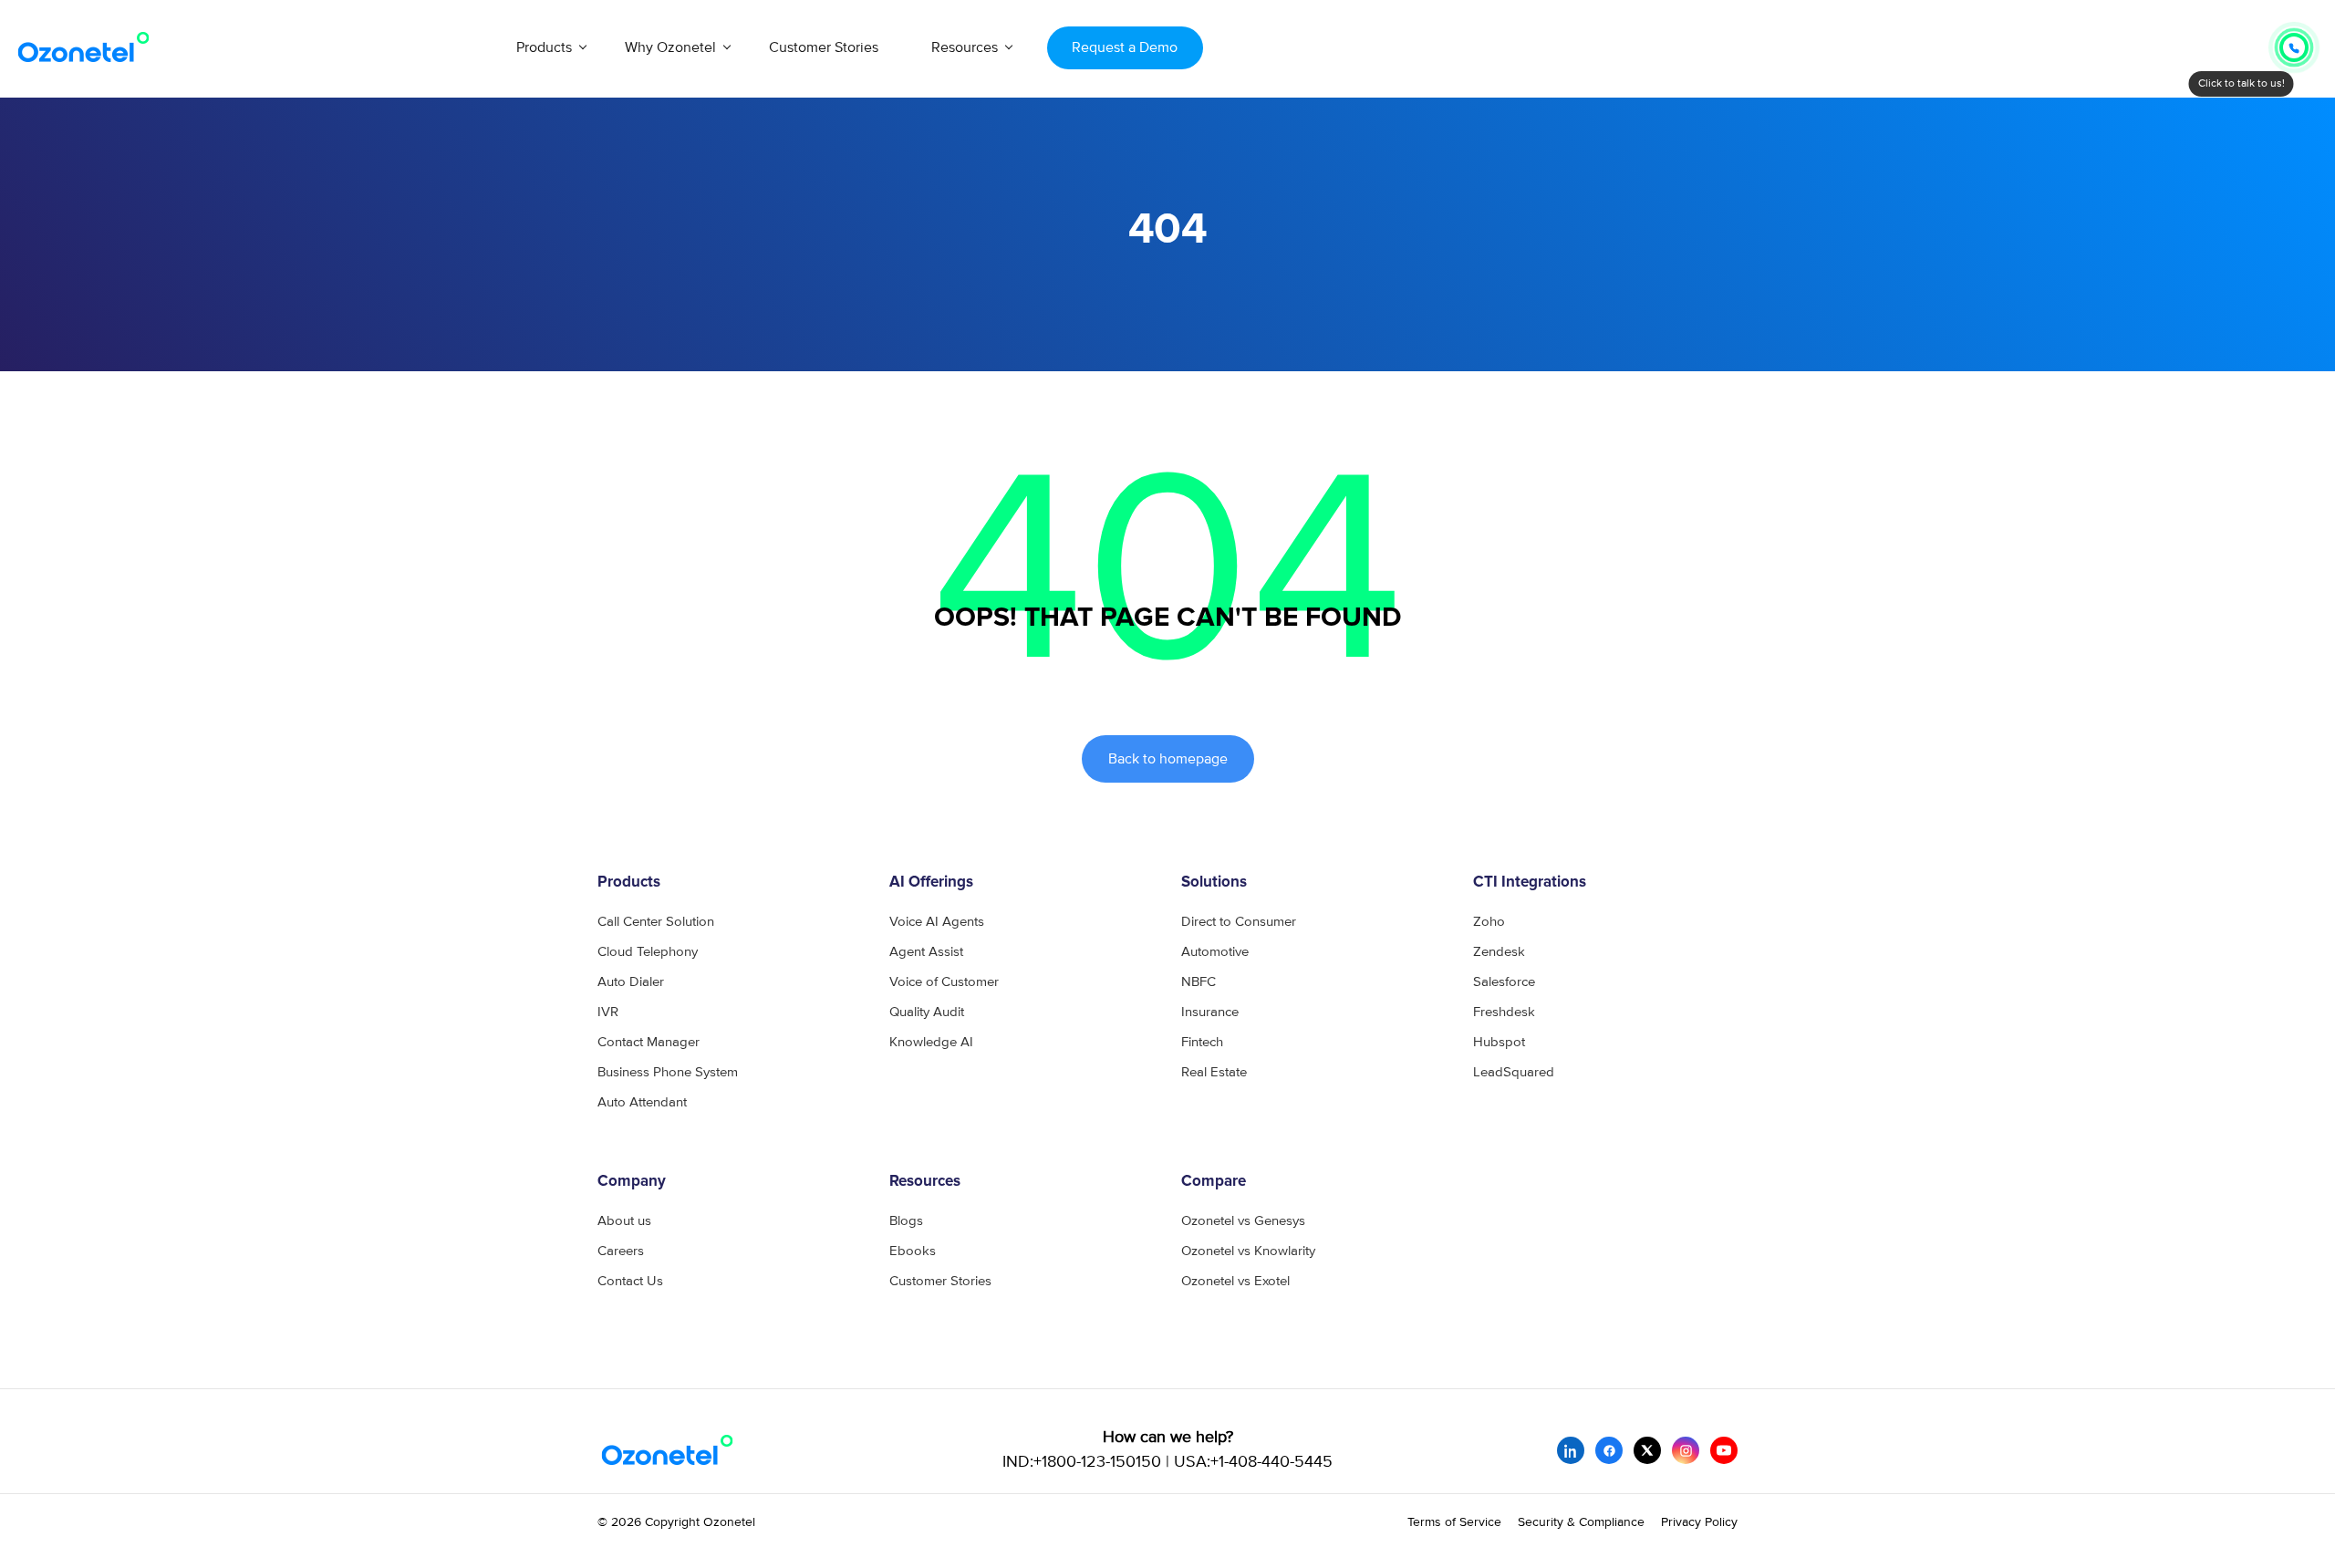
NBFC (1199, 982)
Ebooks (913, 1251)
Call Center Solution (656, 922)
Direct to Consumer (1239, 922)
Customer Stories (824, 47)
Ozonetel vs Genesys (1243, 1221)
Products (544, 47)
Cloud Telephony (648, 952)
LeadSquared (1514, 1072)
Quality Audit (927, 1012)
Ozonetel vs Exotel (1235, 1281)
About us (624, 1221)
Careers (621, 1251)
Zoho (1489, 922)
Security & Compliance (1581, 1522)
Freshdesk (1504, 1012)
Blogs (906, 1221)
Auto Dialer (631, 982)
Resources (965, 47)
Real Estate (1214, 1072)
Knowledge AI (931, 1042)
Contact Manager (649, 1042)
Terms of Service (1454, 1522)
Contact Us (630, 1281)
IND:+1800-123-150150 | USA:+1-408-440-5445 (1167, 1462)
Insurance (1210, 1012)
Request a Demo (1125, 47)
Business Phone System (668, 1072)
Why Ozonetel (670, 47)
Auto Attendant (642, 1102)
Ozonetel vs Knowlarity (1248, 1251)
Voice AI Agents (937, 922)
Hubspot (1499, 1042)
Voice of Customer (944, 982)
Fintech (1202, 1042)
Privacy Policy (1699, 1522)
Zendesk (1499, 952)
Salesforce (1504, 982)
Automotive (1215, 952)
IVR (608, 1012)
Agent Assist (926, 952)
